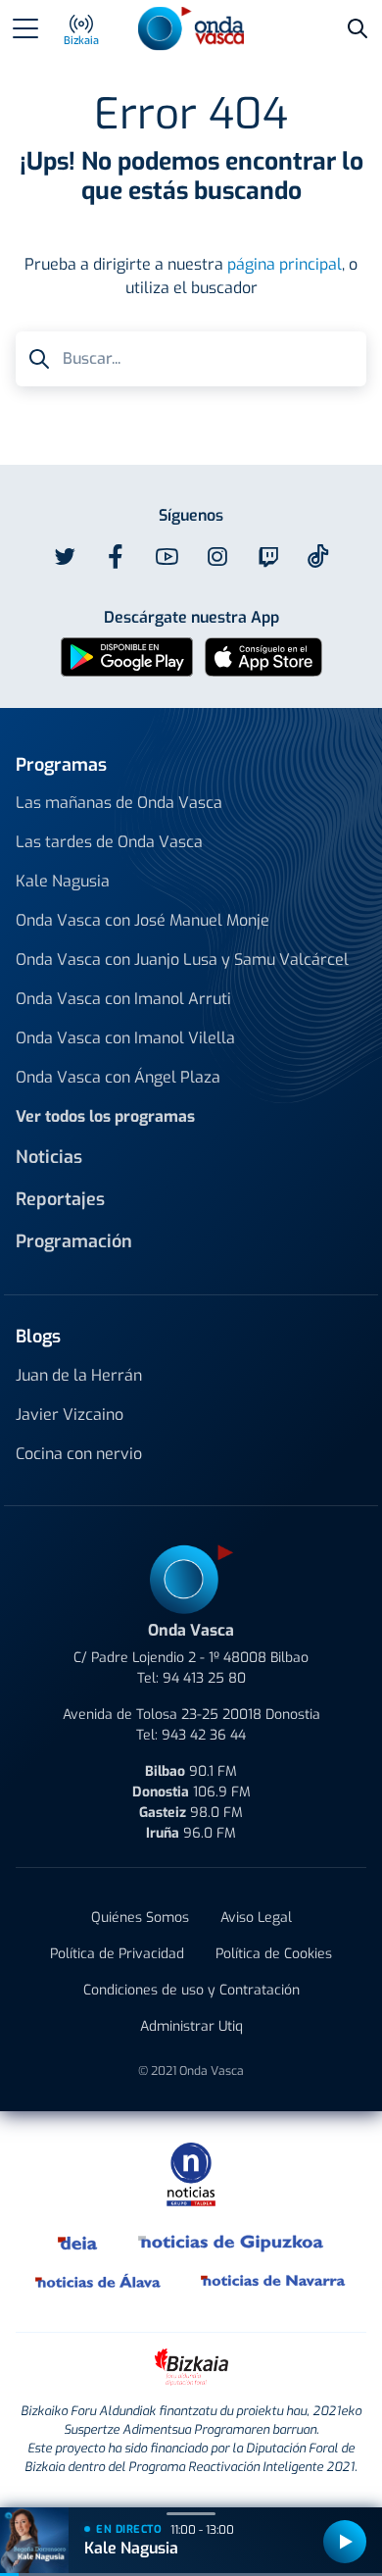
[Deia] (78, 2242)
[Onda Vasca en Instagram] (217, 557)
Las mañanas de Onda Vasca (119, 803)
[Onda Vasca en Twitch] (268, 557)
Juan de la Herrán (79, 1375)
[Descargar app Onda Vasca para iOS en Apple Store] (263, 656)
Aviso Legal (256, 1918)
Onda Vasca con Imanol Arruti (123, 999)
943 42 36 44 (204, 1735)
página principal (285, 264)
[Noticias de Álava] (98, 2281)
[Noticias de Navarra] (274, 2281)
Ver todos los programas (105, 1116)
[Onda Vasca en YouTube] (167, 557)
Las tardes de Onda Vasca (109, 842)
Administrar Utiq (191, 2026)
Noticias (49, 1157)
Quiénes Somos (140, 1918)
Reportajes (60, 1199)
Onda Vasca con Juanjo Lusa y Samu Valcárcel (182, 960)
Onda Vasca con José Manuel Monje (143, 920)
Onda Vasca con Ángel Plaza (118, 1077)
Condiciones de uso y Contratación (191, 1990)
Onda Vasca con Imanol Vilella (125, 1038)
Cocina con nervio (79, 1454)
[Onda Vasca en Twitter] (65, 557)
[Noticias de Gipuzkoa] (232, 2242)
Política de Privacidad (117, 1954)
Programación (74, 1241)
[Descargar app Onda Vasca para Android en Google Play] (127, 656)
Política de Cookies (274, 1954)
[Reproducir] (345, 2542)
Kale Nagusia (63, 881)
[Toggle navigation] (25, 28)
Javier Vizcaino (70, 1414)
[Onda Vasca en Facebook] (116, 557)
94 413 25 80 (204, 1678)
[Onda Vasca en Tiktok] (318, 556)
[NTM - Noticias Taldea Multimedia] (191, 2173)
